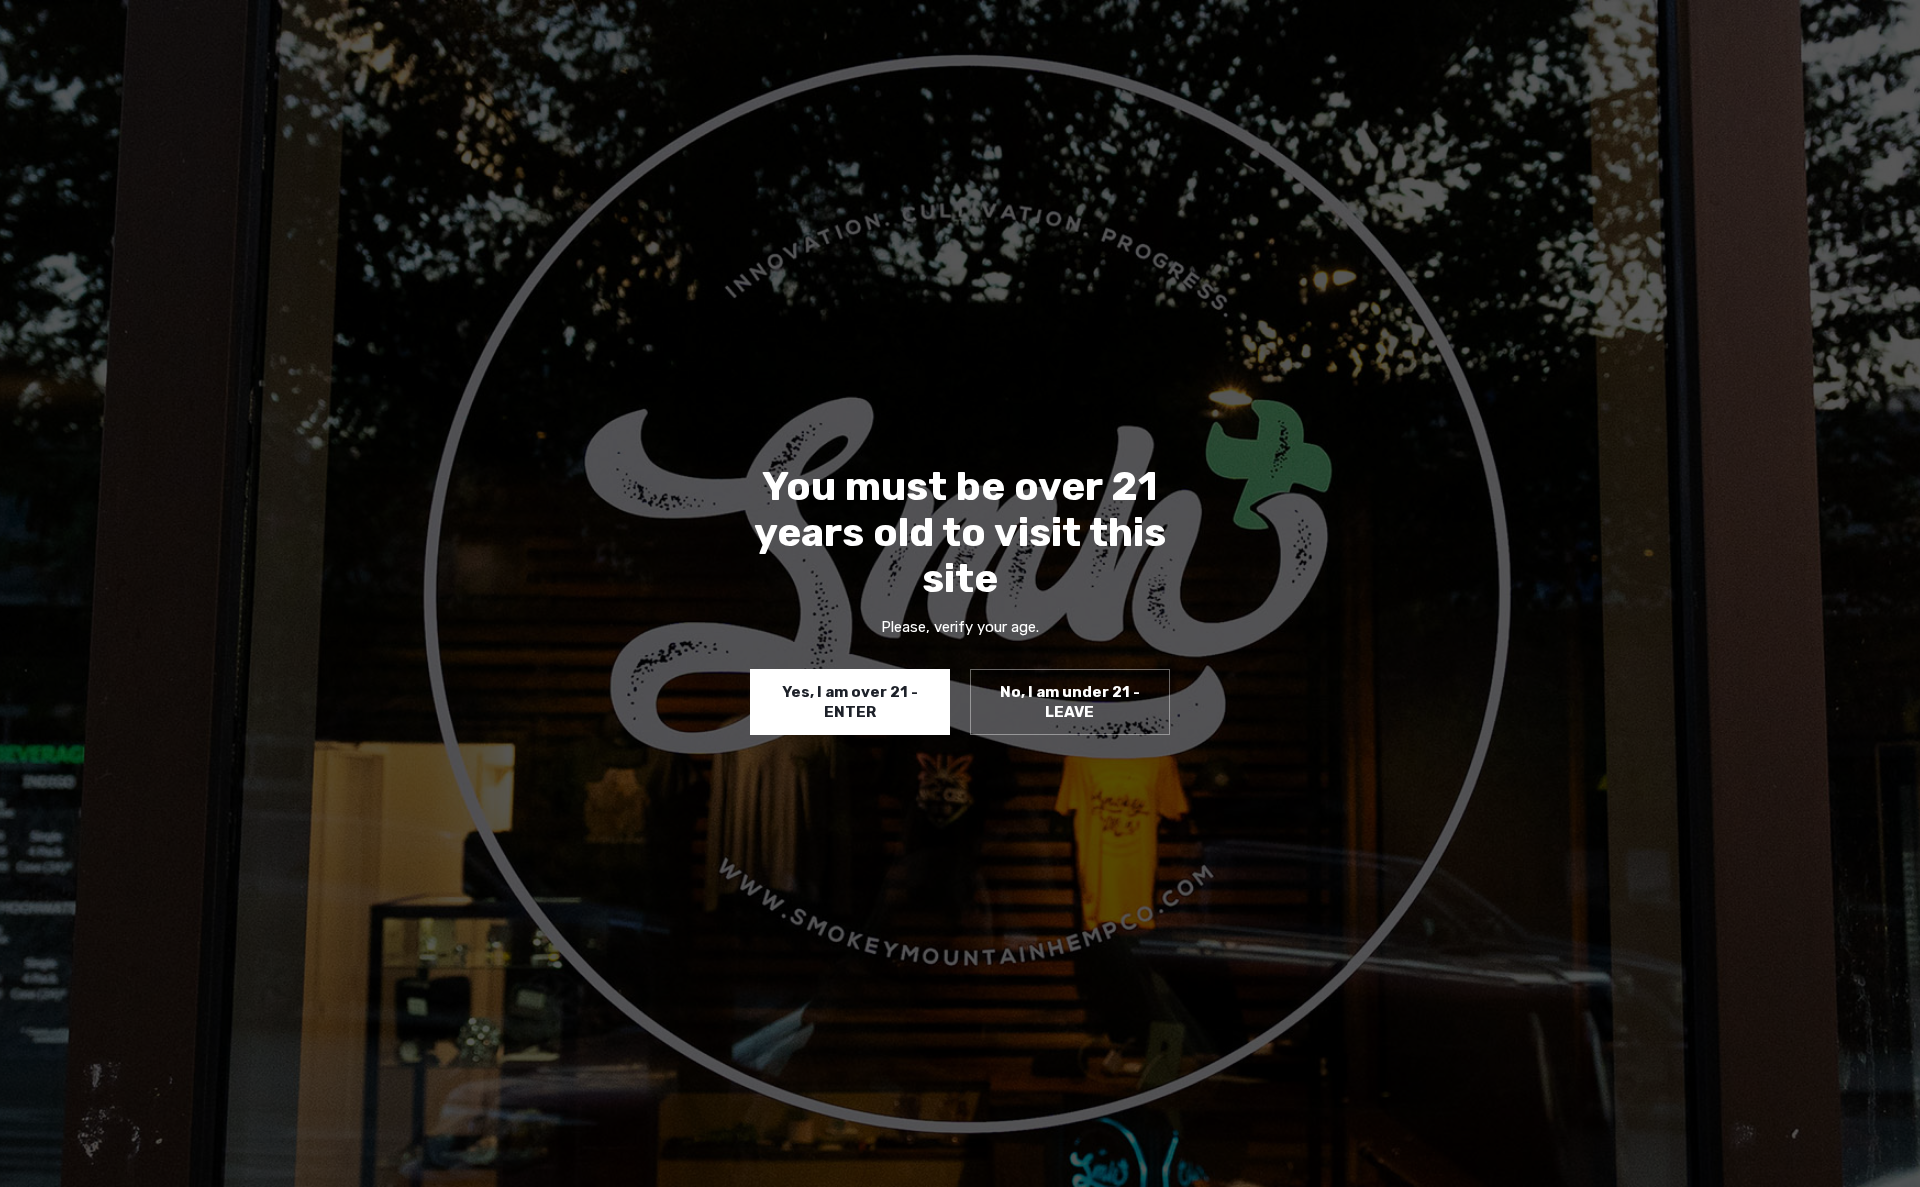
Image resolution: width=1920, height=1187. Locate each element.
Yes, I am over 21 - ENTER (850, 702)
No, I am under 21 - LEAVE (1070, 702)
